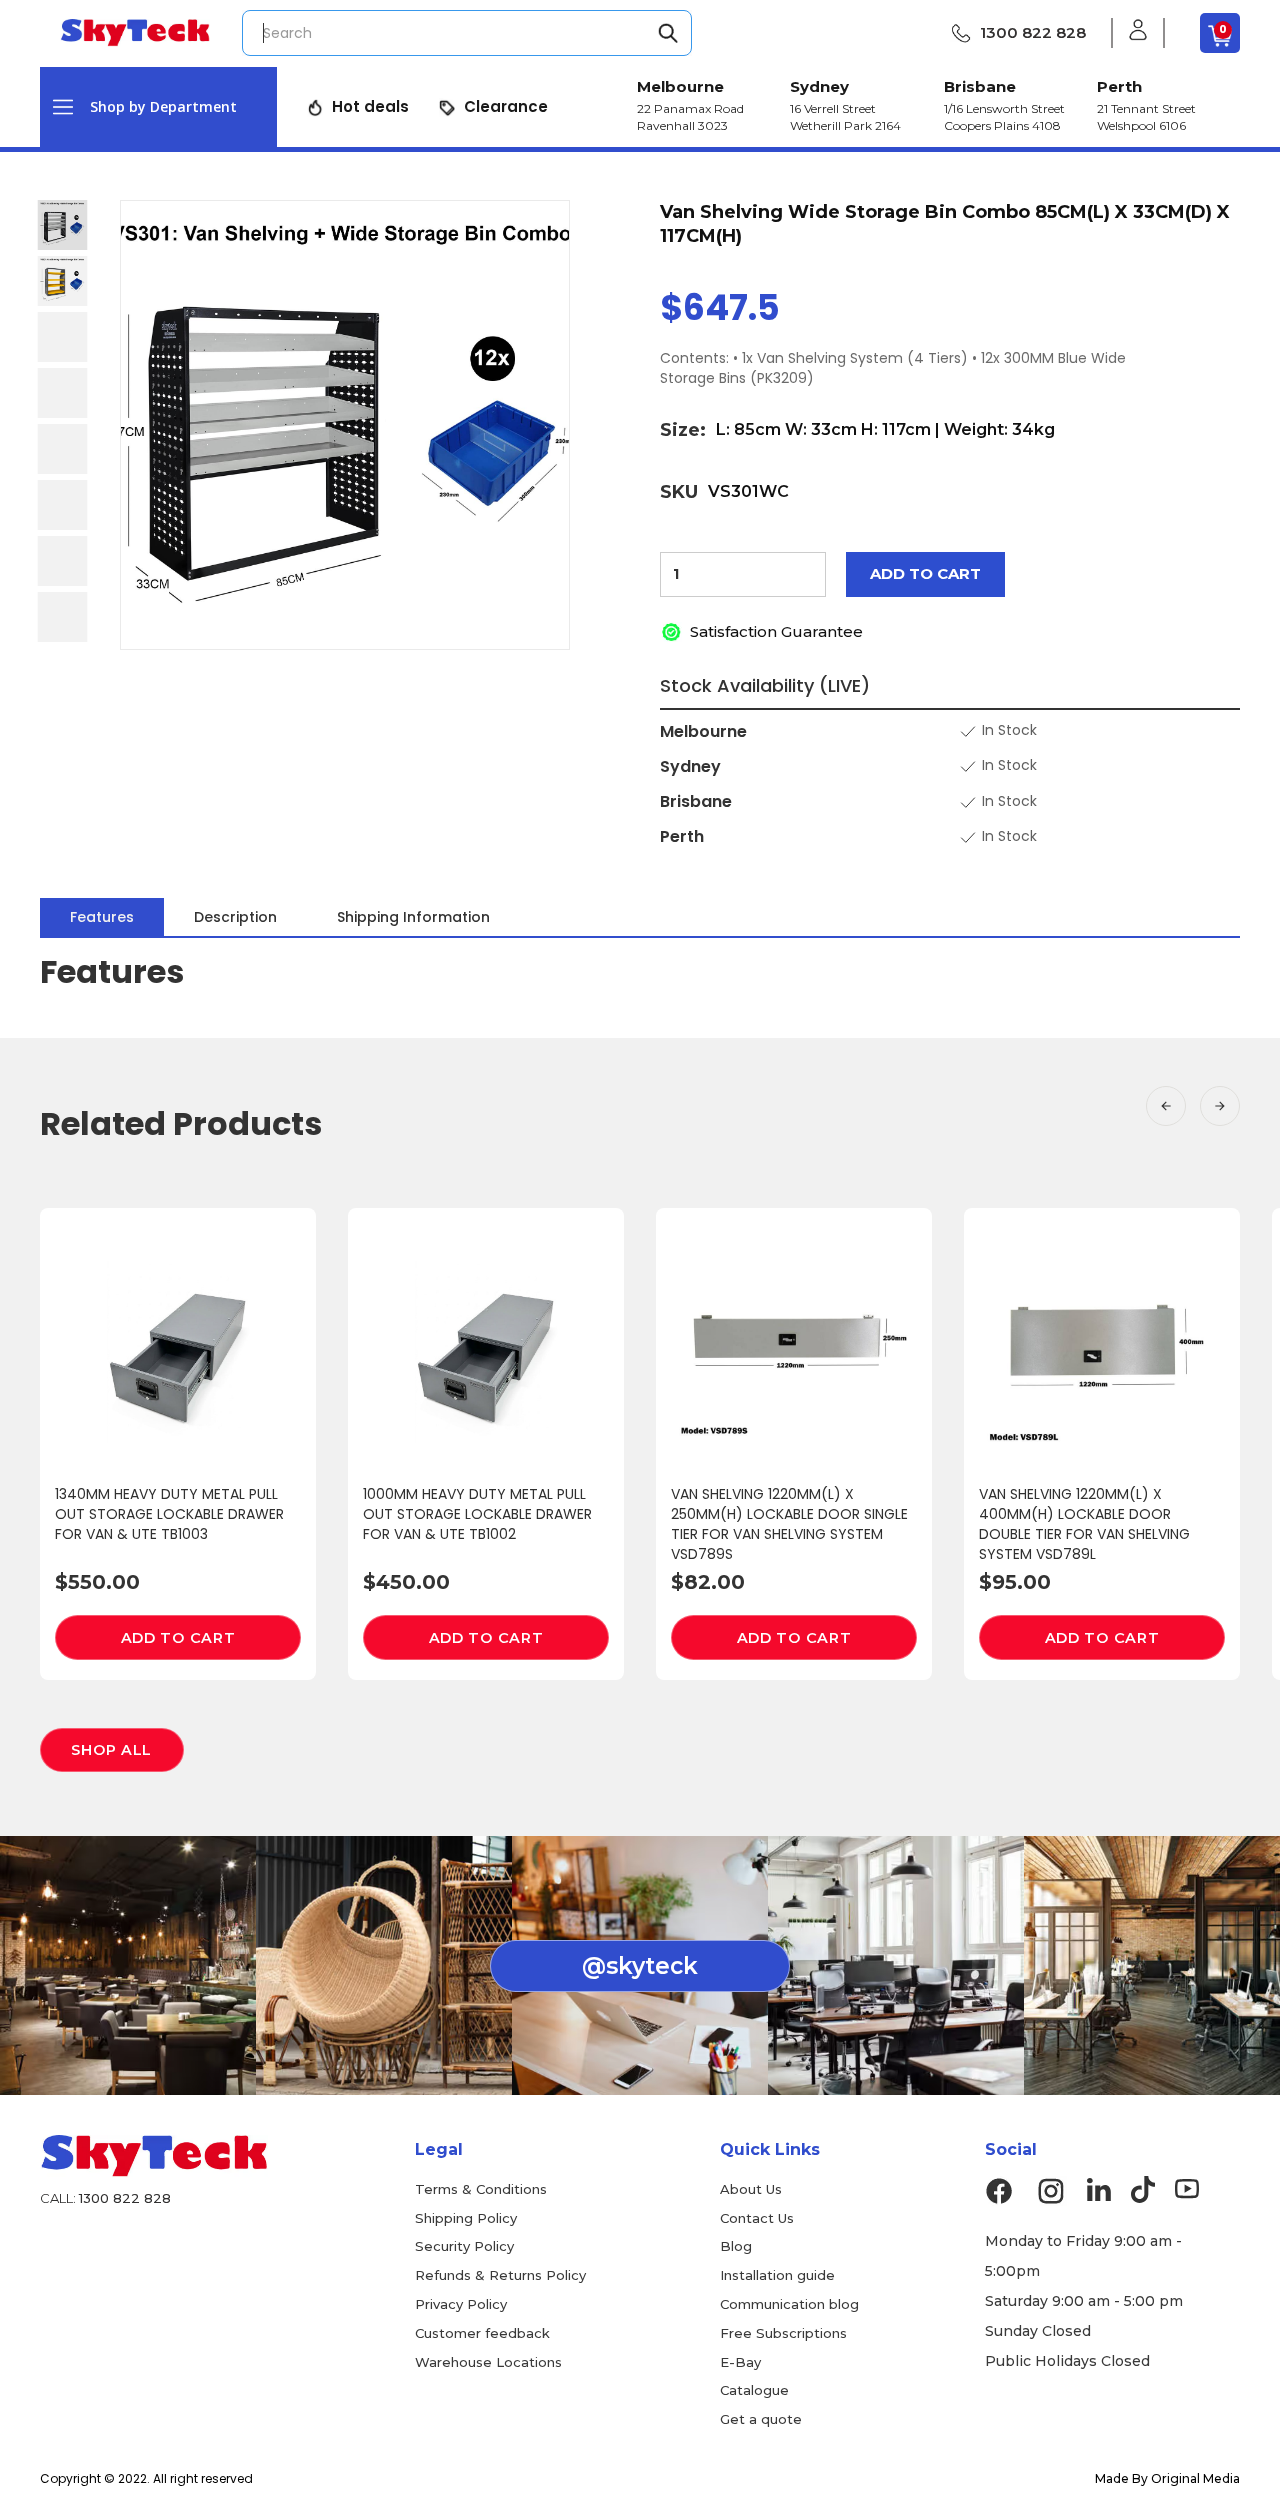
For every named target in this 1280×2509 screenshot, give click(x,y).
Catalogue (754, 2390)
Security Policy (464, 2246)
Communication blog (789, 2304)
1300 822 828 (1033, 32)
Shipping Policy (466, 2218)
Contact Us (757, 2218)
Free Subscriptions (783, 2333)
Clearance (506, 106)
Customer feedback (482, 2333)
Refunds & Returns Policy (500, 2275)
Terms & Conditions (481, 2189)
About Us (751, 2189)
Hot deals (370, 106)
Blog (736, 2246)
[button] (158, 107)
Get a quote (761, 2419)
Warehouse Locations (488, 2362)
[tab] (102, 917)
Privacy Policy (461, 2304)
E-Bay (740, 2362)
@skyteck (640, 1966)
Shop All (111, 1750)
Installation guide (777, 2275)
